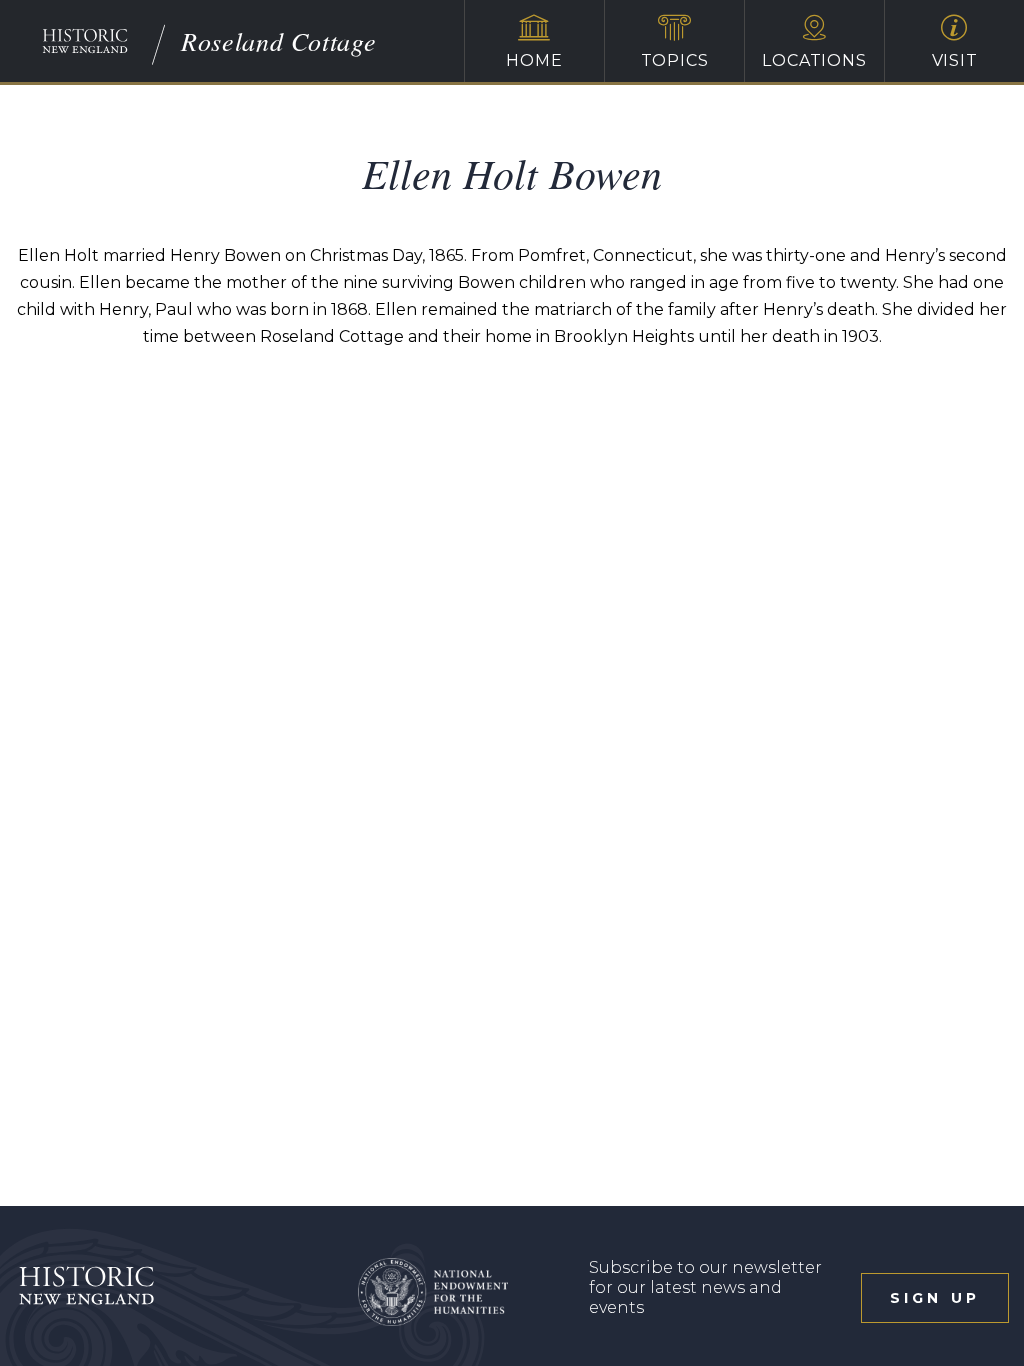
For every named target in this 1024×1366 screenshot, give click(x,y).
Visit (955, 60)
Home (534, 60)
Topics (675, 60)
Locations (814, 60)
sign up (935, 1298)
